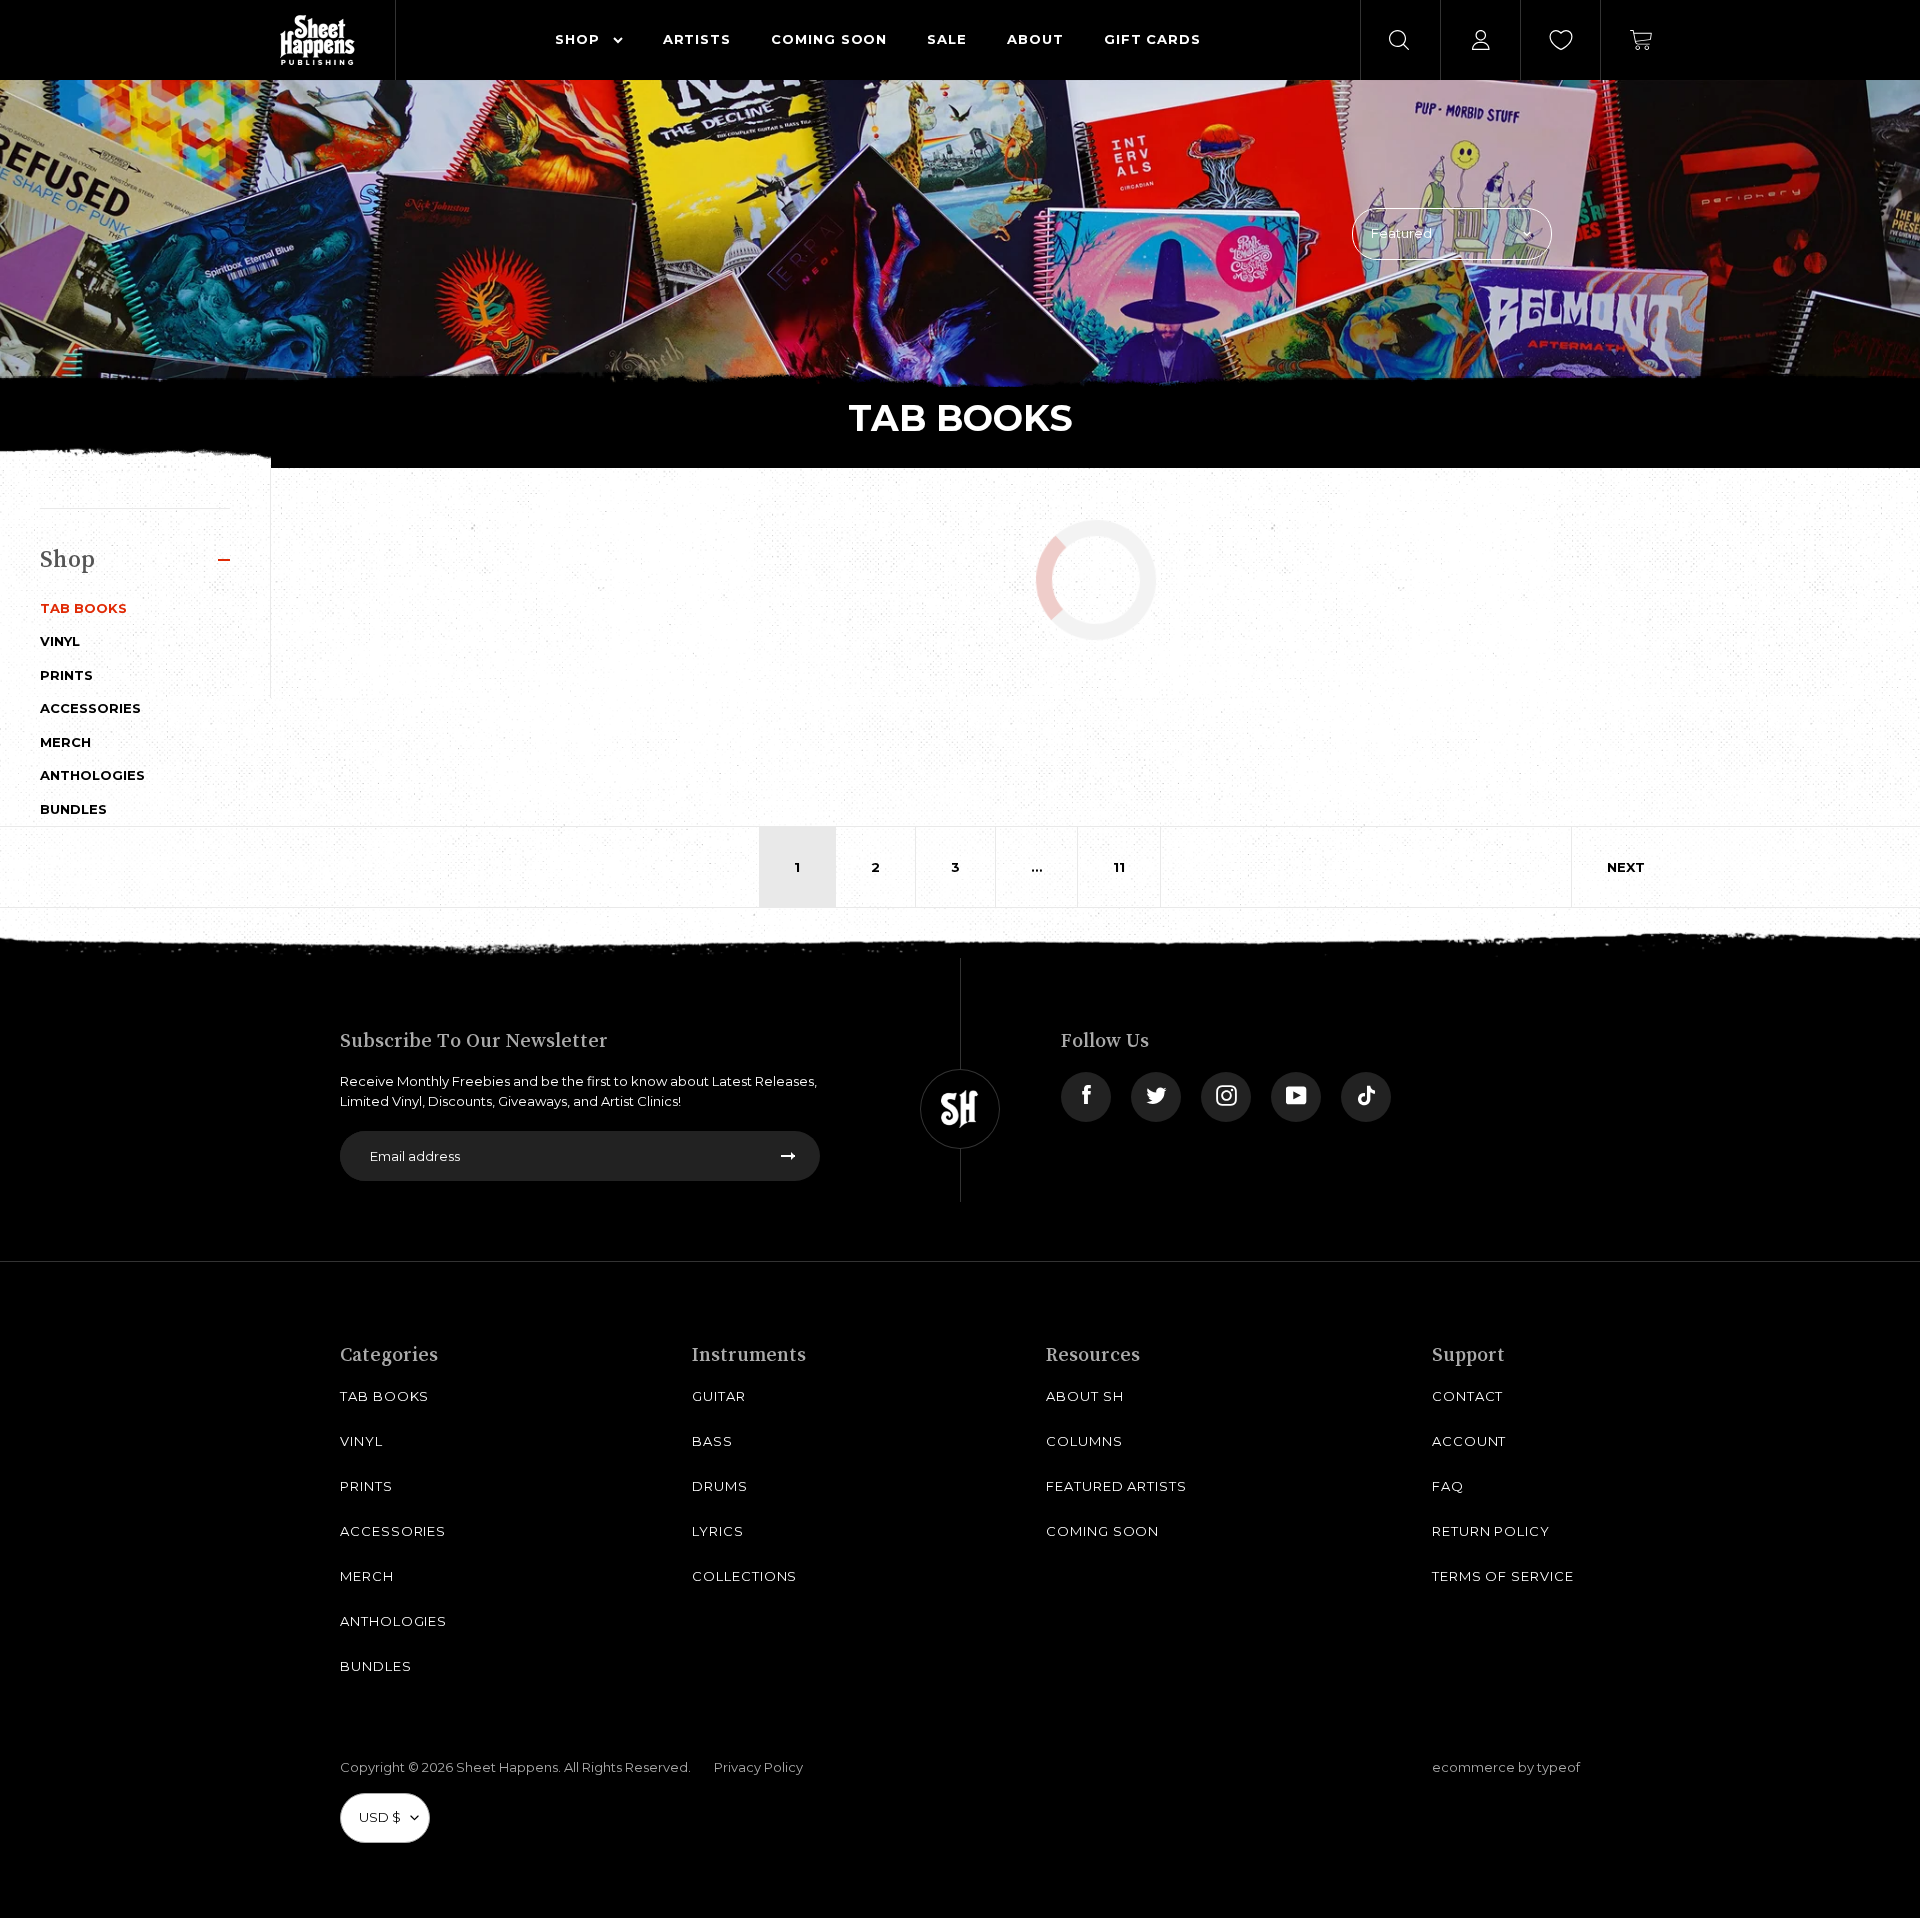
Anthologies (92, 775)
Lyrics (718, 1531)
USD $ (380, 1817)
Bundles (73, 809)
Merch (65, 742)
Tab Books (83, 608)
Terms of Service (1503, 1576)
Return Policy (1491, 1531)
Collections (744, 1576)
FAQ (1448, 1486)
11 (1119, 867)
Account (1469, 1441)
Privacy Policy (758, 1767)
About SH (1084, 1396)
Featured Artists (1116, 1486)
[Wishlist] (1561, 40)
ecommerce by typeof (1506, 1767)
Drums (720, 1486)
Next (1626, 867)
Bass (712, 1441)
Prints (66, 675)
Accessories (90, 708)
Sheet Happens (507, 1767)
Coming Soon (1102, 1531)
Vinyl (60, 641)
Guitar (719, 1396)
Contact (1468, 1396)
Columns (1084, 1441)
